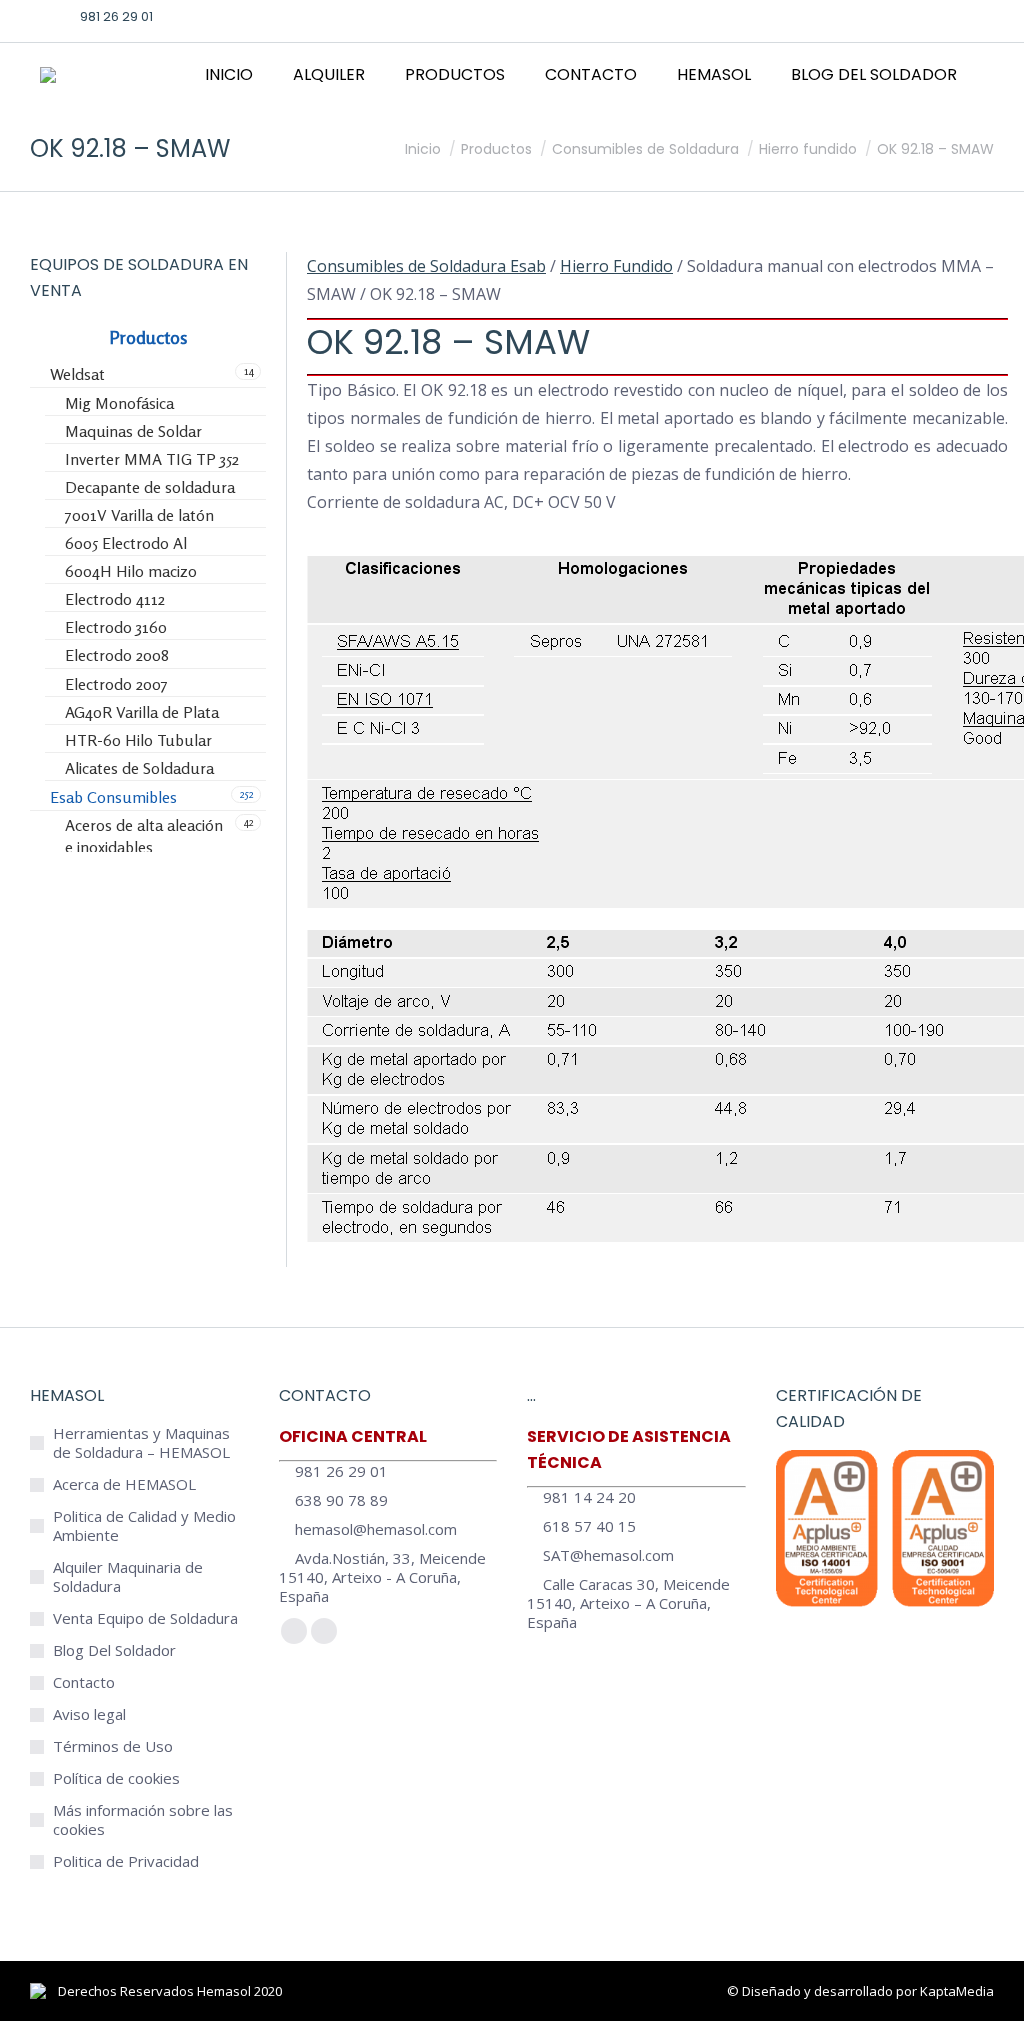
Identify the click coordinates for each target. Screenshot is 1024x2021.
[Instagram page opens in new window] (917, 16)
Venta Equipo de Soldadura (145, 1618)
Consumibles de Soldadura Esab (426, 266)
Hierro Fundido (616, 266)
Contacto (84, 1682)
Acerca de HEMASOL (124, 1484)
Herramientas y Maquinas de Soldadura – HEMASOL (141, 1443)
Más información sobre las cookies (143, 1820)
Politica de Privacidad (126, 1861)
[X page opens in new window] (886, 16)
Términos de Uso (113, 1746)
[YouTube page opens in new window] (948, 16)
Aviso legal (89, 1714)
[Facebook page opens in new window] (855, 16)
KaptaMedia (957, 1991)
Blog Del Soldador (114, 1650)
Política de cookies (116, 1778)
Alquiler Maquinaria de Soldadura (128, 1577)
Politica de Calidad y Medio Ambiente (144, 1526)
